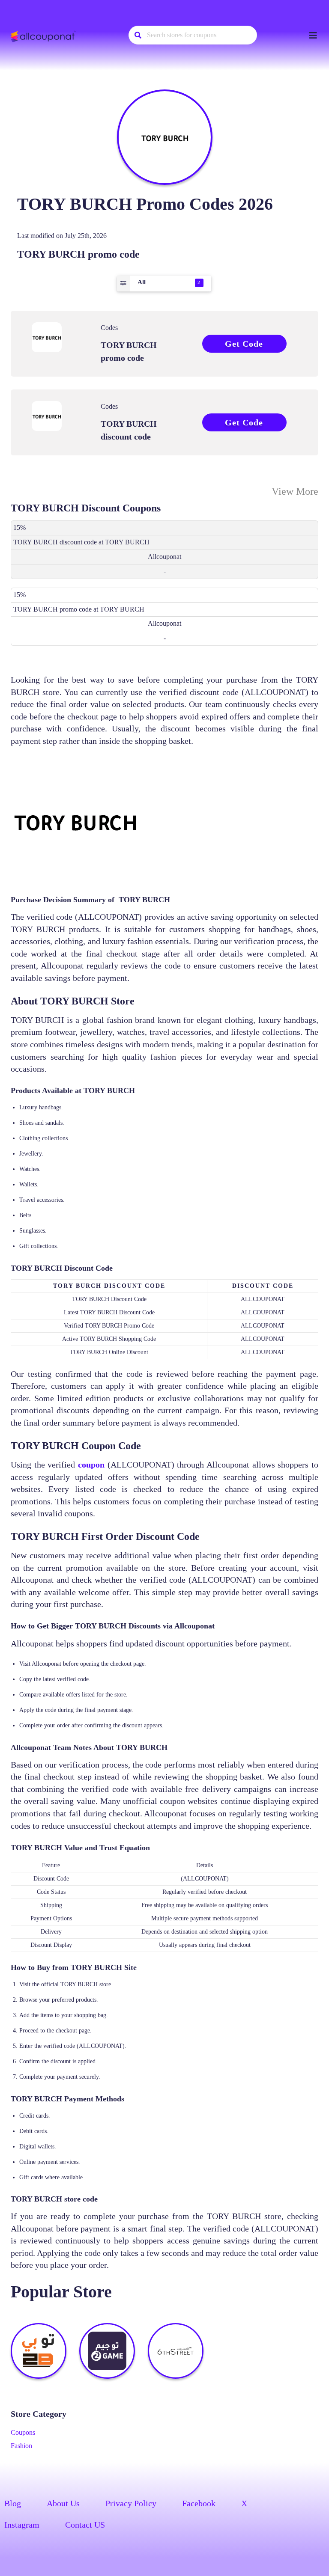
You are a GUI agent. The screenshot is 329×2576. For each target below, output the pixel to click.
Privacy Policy (131, 2503)
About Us (63, 2503)
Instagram (22, 2525)
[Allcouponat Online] (44, 36)
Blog (13, 2503)
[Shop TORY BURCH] (165, 137)
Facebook (199, 2503)
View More (295, 491)
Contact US (85, 2525)
